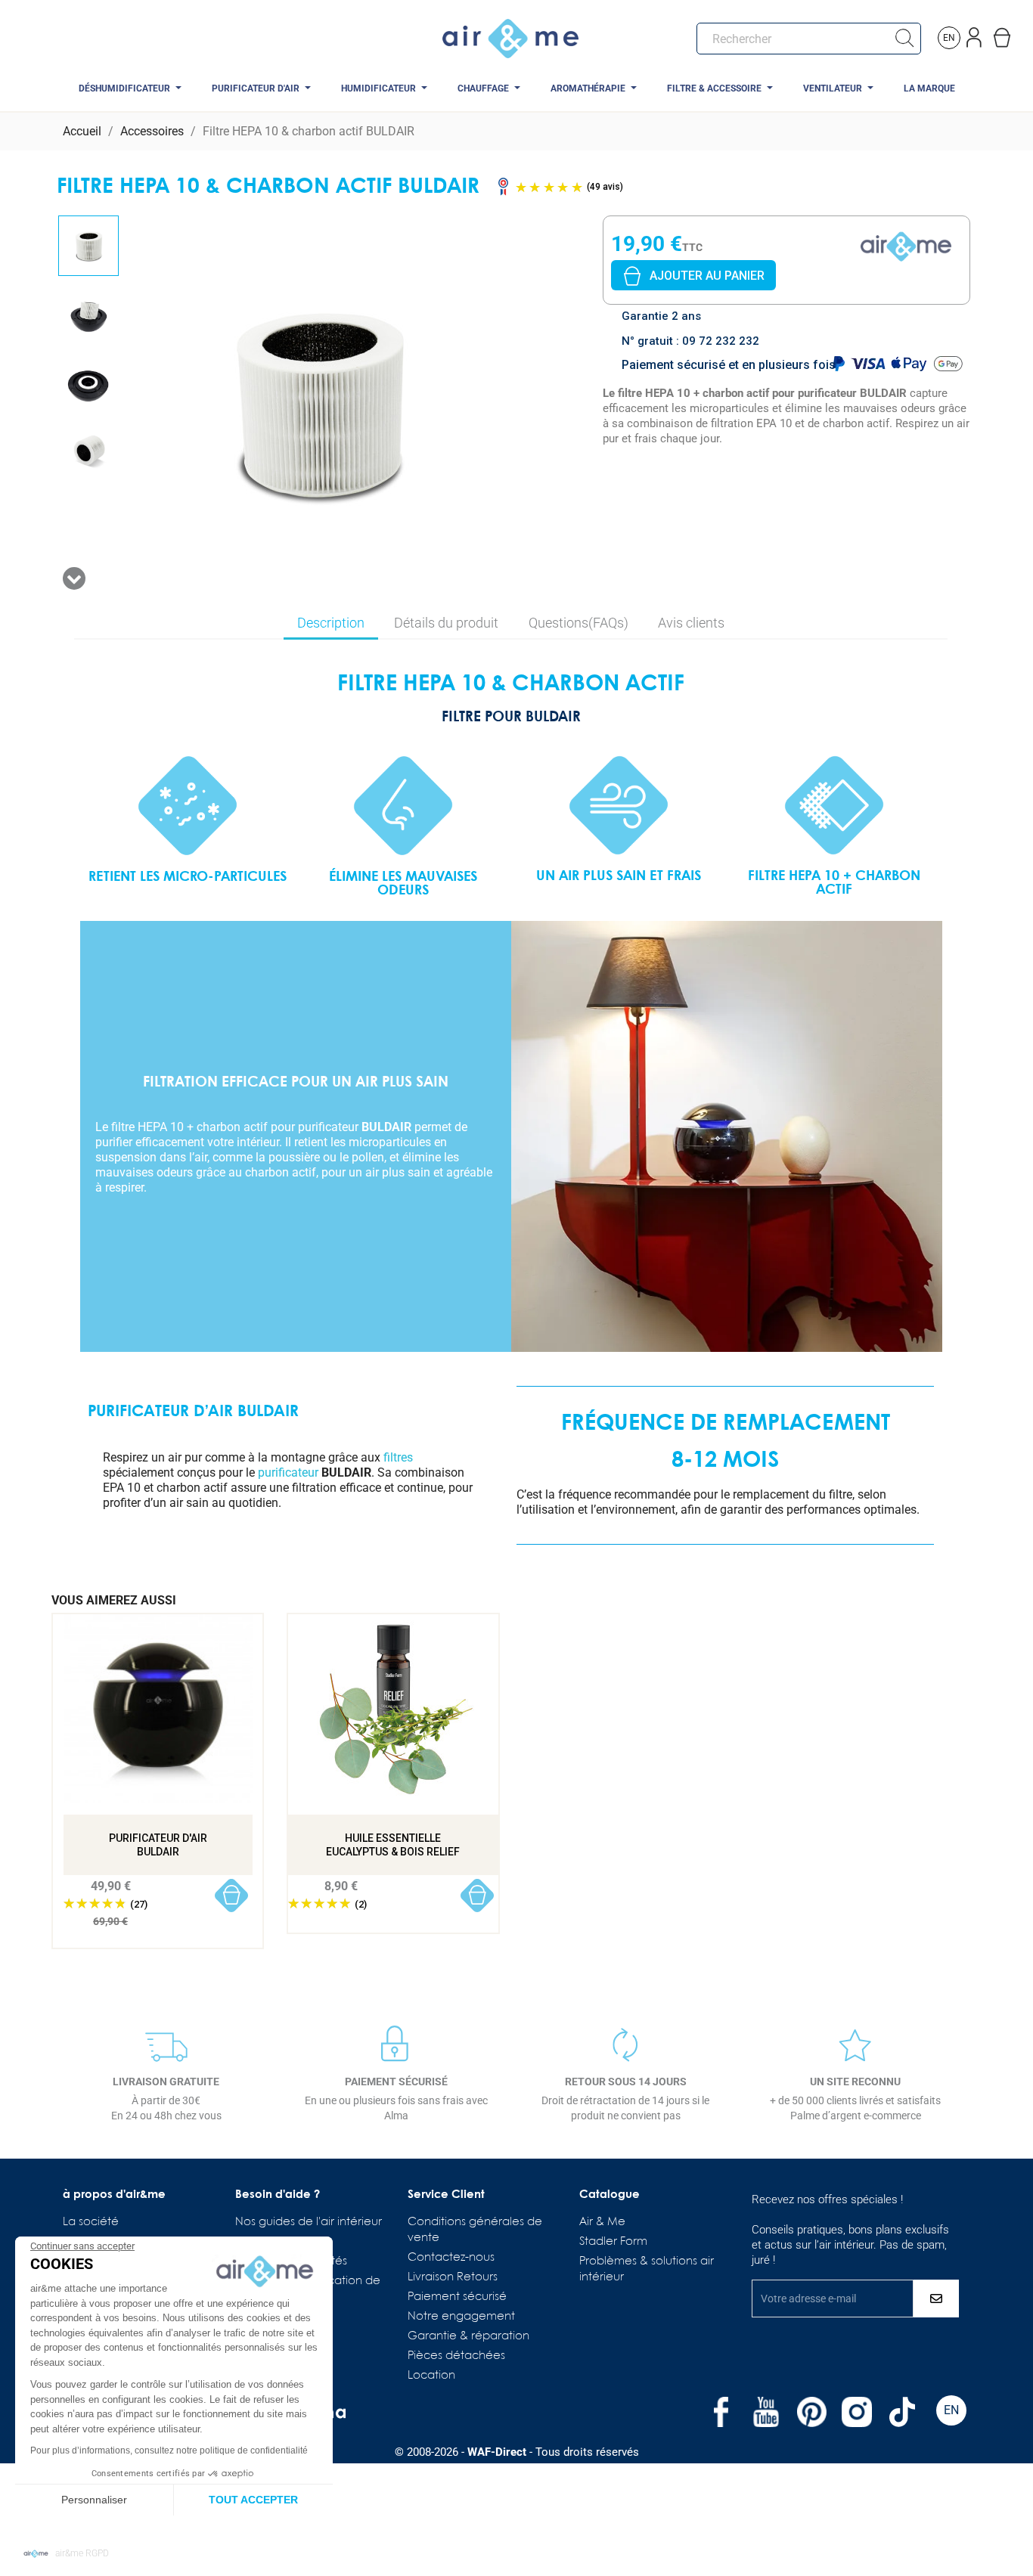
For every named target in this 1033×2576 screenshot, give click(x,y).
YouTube (766, 2412)
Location (431, 2376)
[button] (66, 2554)
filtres (398, 1457)
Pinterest (811, 2412)
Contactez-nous (451, 2258)
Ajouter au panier (707, 276)
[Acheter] (232, 1896)
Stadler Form (613, 2242)
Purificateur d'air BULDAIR (158, 1845)
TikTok (902, 2412)
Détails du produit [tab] (446, 623)
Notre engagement (461, 2317)
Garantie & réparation (468, 2336)
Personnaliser (94, 2500)
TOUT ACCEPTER (253, 2500)
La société (91, 2222)
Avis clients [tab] (691, 623)
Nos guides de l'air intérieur (309, 2222)
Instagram (857, 2412)
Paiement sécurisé (457, 2297)
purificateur (288, 1472)
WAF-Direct (497, 2452)
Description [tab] (331, 623)
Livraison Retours (453, 2277)
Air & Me (602, 2222)
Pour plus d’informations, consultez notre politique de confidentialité (169, 2450)
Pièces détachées (456, 2356)
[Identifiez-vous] (976, 34)
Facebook (721, 2412)
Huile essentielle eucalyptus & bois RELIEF (393, 1845)
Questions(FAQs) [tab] (579, 623)
